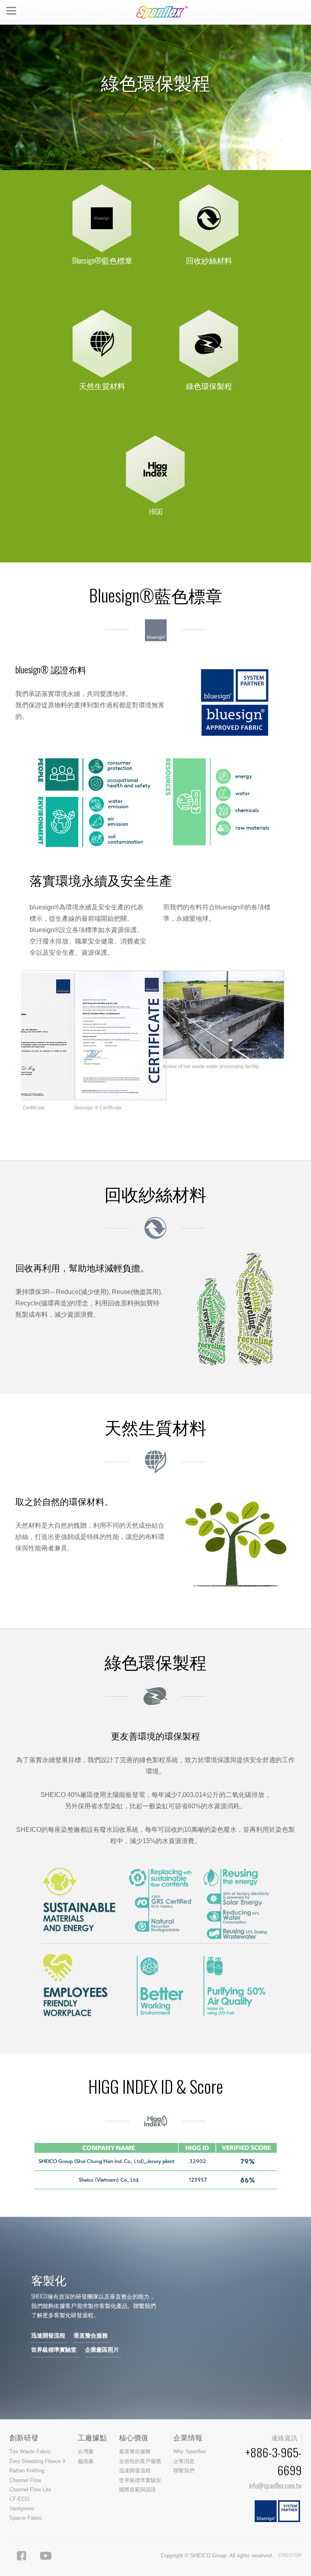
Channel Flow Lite (30, 2490)
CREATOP (290, 2555)
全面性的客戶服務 (140, 2461)
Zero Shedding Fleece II (37, 2461)
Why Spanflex (190, 2451)
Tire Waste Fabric (30, 2451)
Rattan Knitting (27, 2471)
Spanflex (164, 12)
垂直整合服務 (91, 2335)
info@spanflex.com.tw (275, 2486)
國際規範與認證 (137, 2490)
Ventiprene (22, 2509)
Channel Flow (25, 2480)
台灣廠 (86, 2451)
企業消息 (184, 2461)
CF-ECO (19, 2499)
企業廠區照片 (102, 2350)
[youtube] (46, 2556)
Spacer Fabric (26, 2518)
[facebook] (21, 2556)
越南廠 (86, 2461)
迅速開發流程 (48, 2335)
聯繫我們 (184, 2471)
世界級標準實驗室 (54, 2350)
